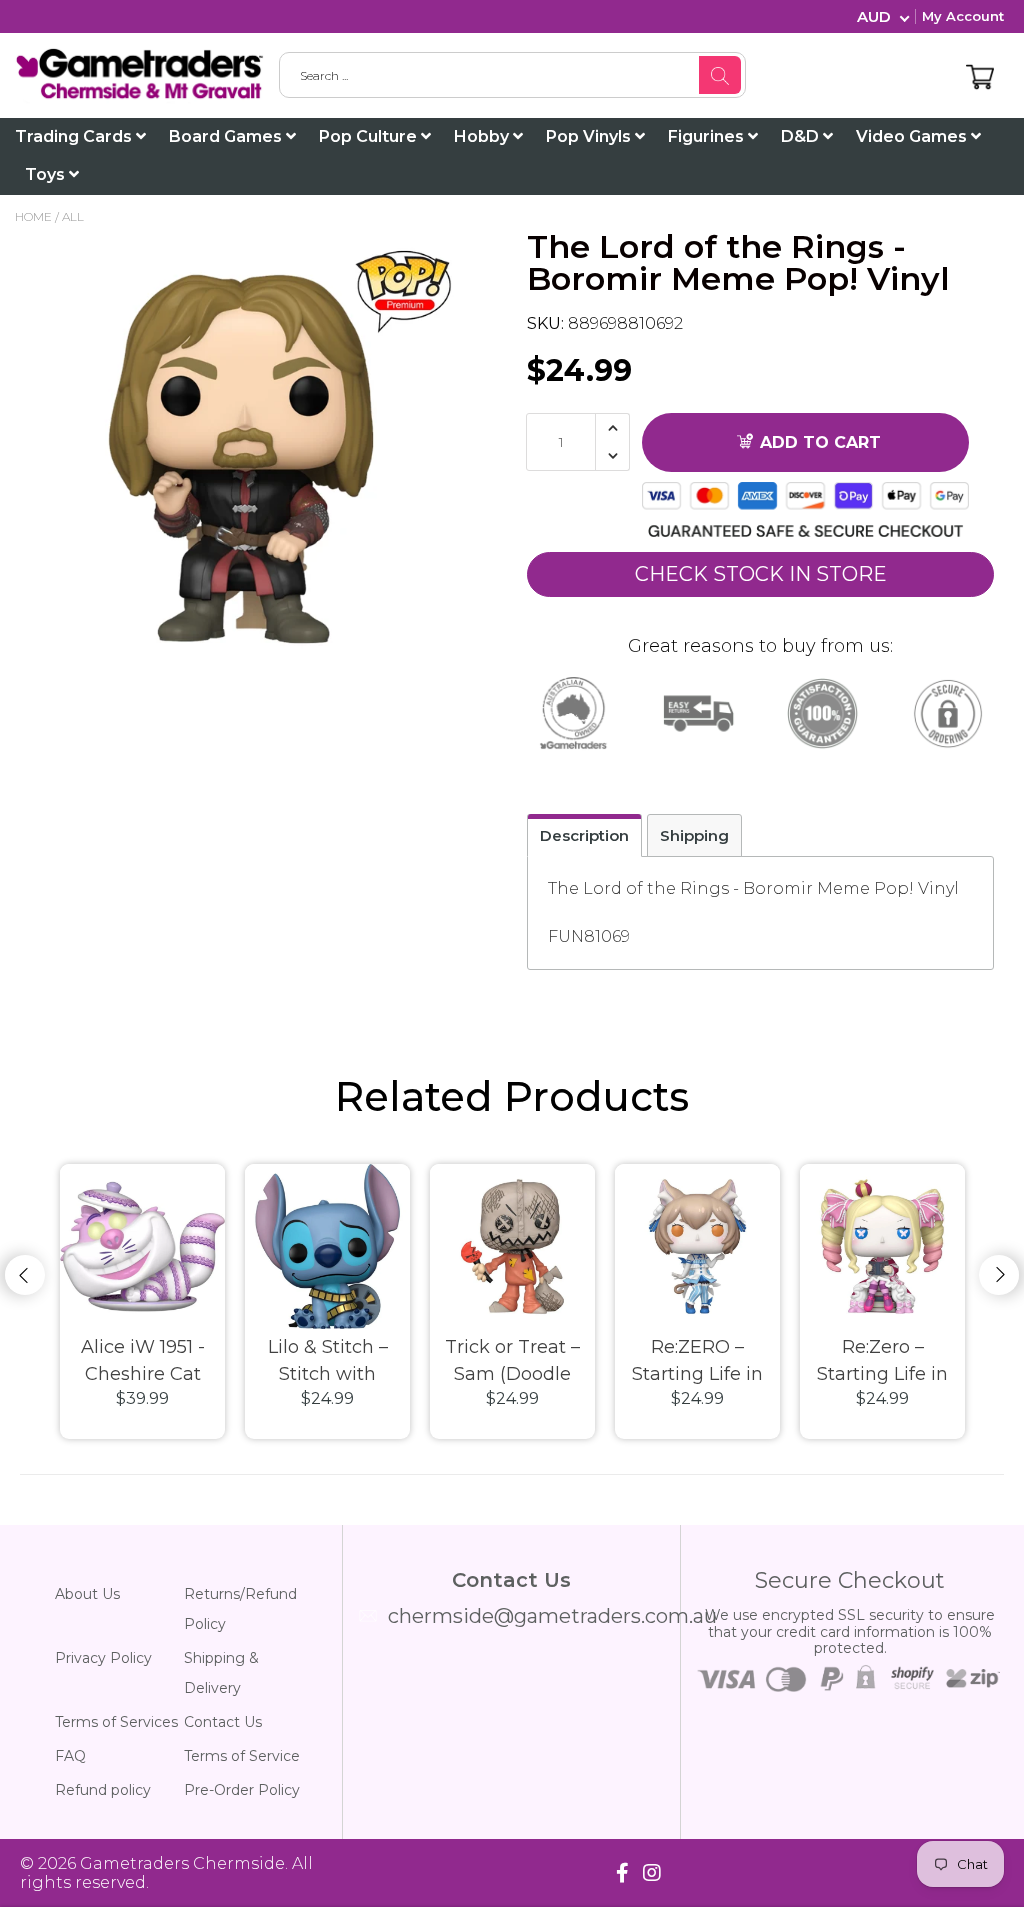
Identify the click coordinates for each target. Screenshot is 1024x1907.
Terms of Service (242, 1756)
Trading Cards (75, 136)
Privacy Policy (103, 1658)
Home (33, 216)
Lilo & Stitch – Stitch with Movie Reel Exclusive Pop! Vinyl (327, 1362)
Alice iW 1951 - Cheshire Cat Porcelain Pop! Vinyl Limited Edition (143, 1362)
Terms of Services (116, 1722)
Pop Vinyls (590, 136)
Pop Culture (370, 136)
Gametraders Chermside (182, 1863)
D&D (802, 136)
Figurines (708, 136)
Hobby (483, 136)
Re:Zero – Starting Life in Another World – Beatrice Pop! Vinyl (883, 1362)
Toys (47, 174)
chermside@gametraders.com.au (552, 1616)
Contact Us (223, 1722)
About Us (87, 1594)
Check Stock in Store (761, 574)
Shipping (694, 835)
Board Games (227, 136)
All (73, 216)
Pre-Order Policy (242, 1790)
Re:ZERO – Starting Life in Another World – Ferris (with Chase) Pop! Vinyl (698, 1362)
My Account (963, 16)
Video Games (913, 136)
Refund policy (103, 1790)
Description (584, 835)
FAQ (70, 1756)
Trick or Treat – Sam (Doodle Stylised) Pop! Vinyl (512, 1362)
